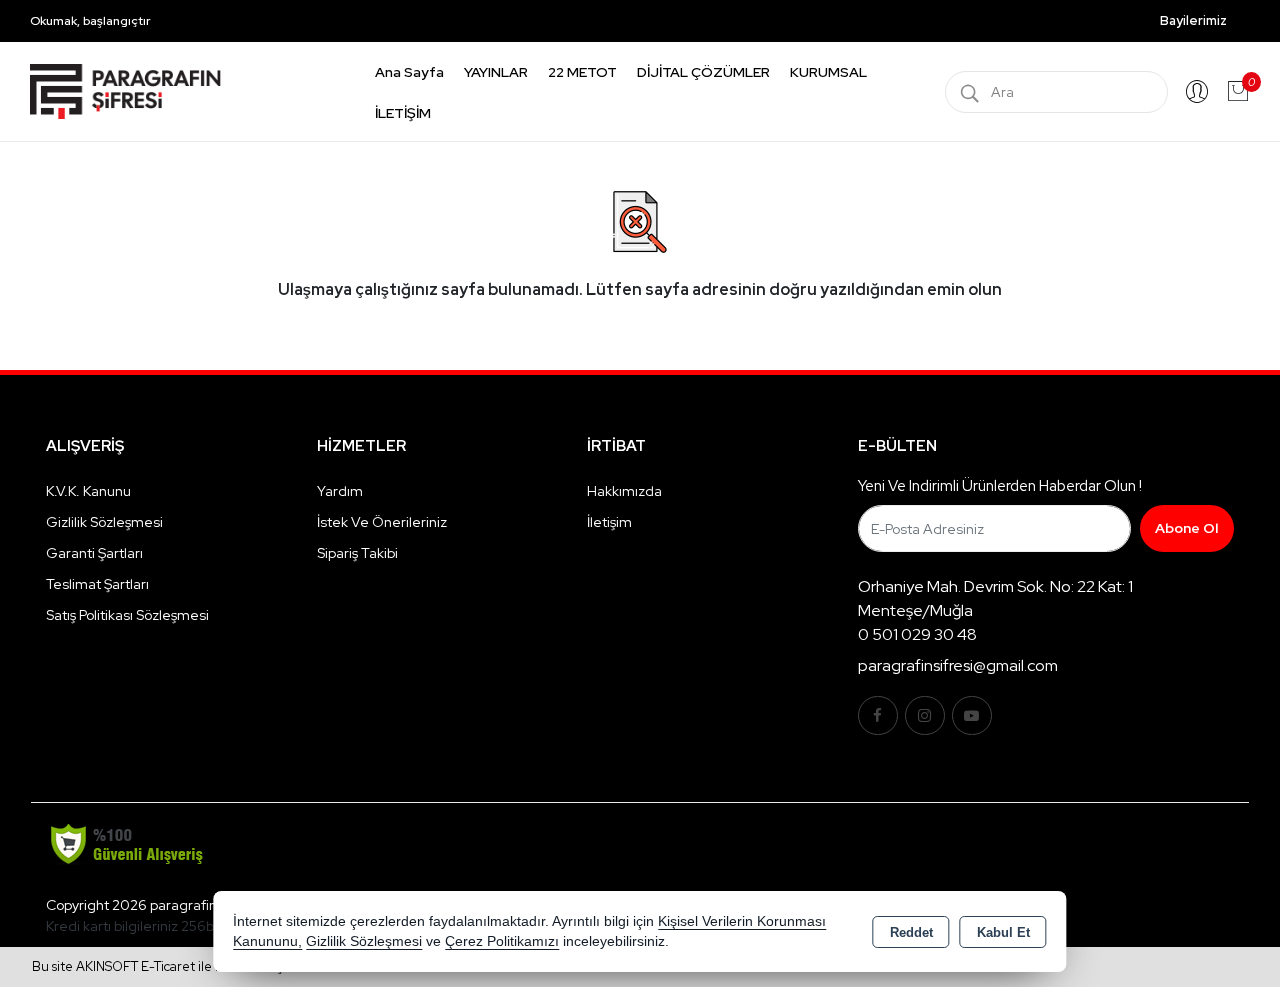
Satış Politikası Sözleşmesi (127, 615)
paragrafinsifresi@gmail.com (958, 665)
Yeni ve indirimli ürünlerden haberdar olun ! (1000, 486)
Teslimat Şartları (97, 584)
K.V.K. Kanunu (88, 491)
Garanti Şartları (94, 553)
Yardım (340, 491)
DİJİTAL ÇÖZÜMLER (703, 72)
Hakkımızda (624, 491)
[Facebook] (878, 715)
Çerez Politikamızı (502, 941)
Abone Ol (1186, 528)
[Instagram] (925, 715)
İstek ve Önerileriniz (382, 522)
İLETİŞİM (403, 113)
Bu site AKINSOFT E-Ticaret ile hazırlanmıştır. (165, 966)
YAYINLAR (496, 72)
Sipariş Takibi (357, 553)
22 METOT (582, 72)
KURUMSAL (828, 72)
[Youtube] (972, 715)
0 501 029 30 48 (917, 634)
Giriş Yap (1197, 92)
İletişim (609, 522)
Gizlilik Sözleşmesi (104, 522)
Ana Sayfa (409, 72)
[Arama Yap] (970, 92)
